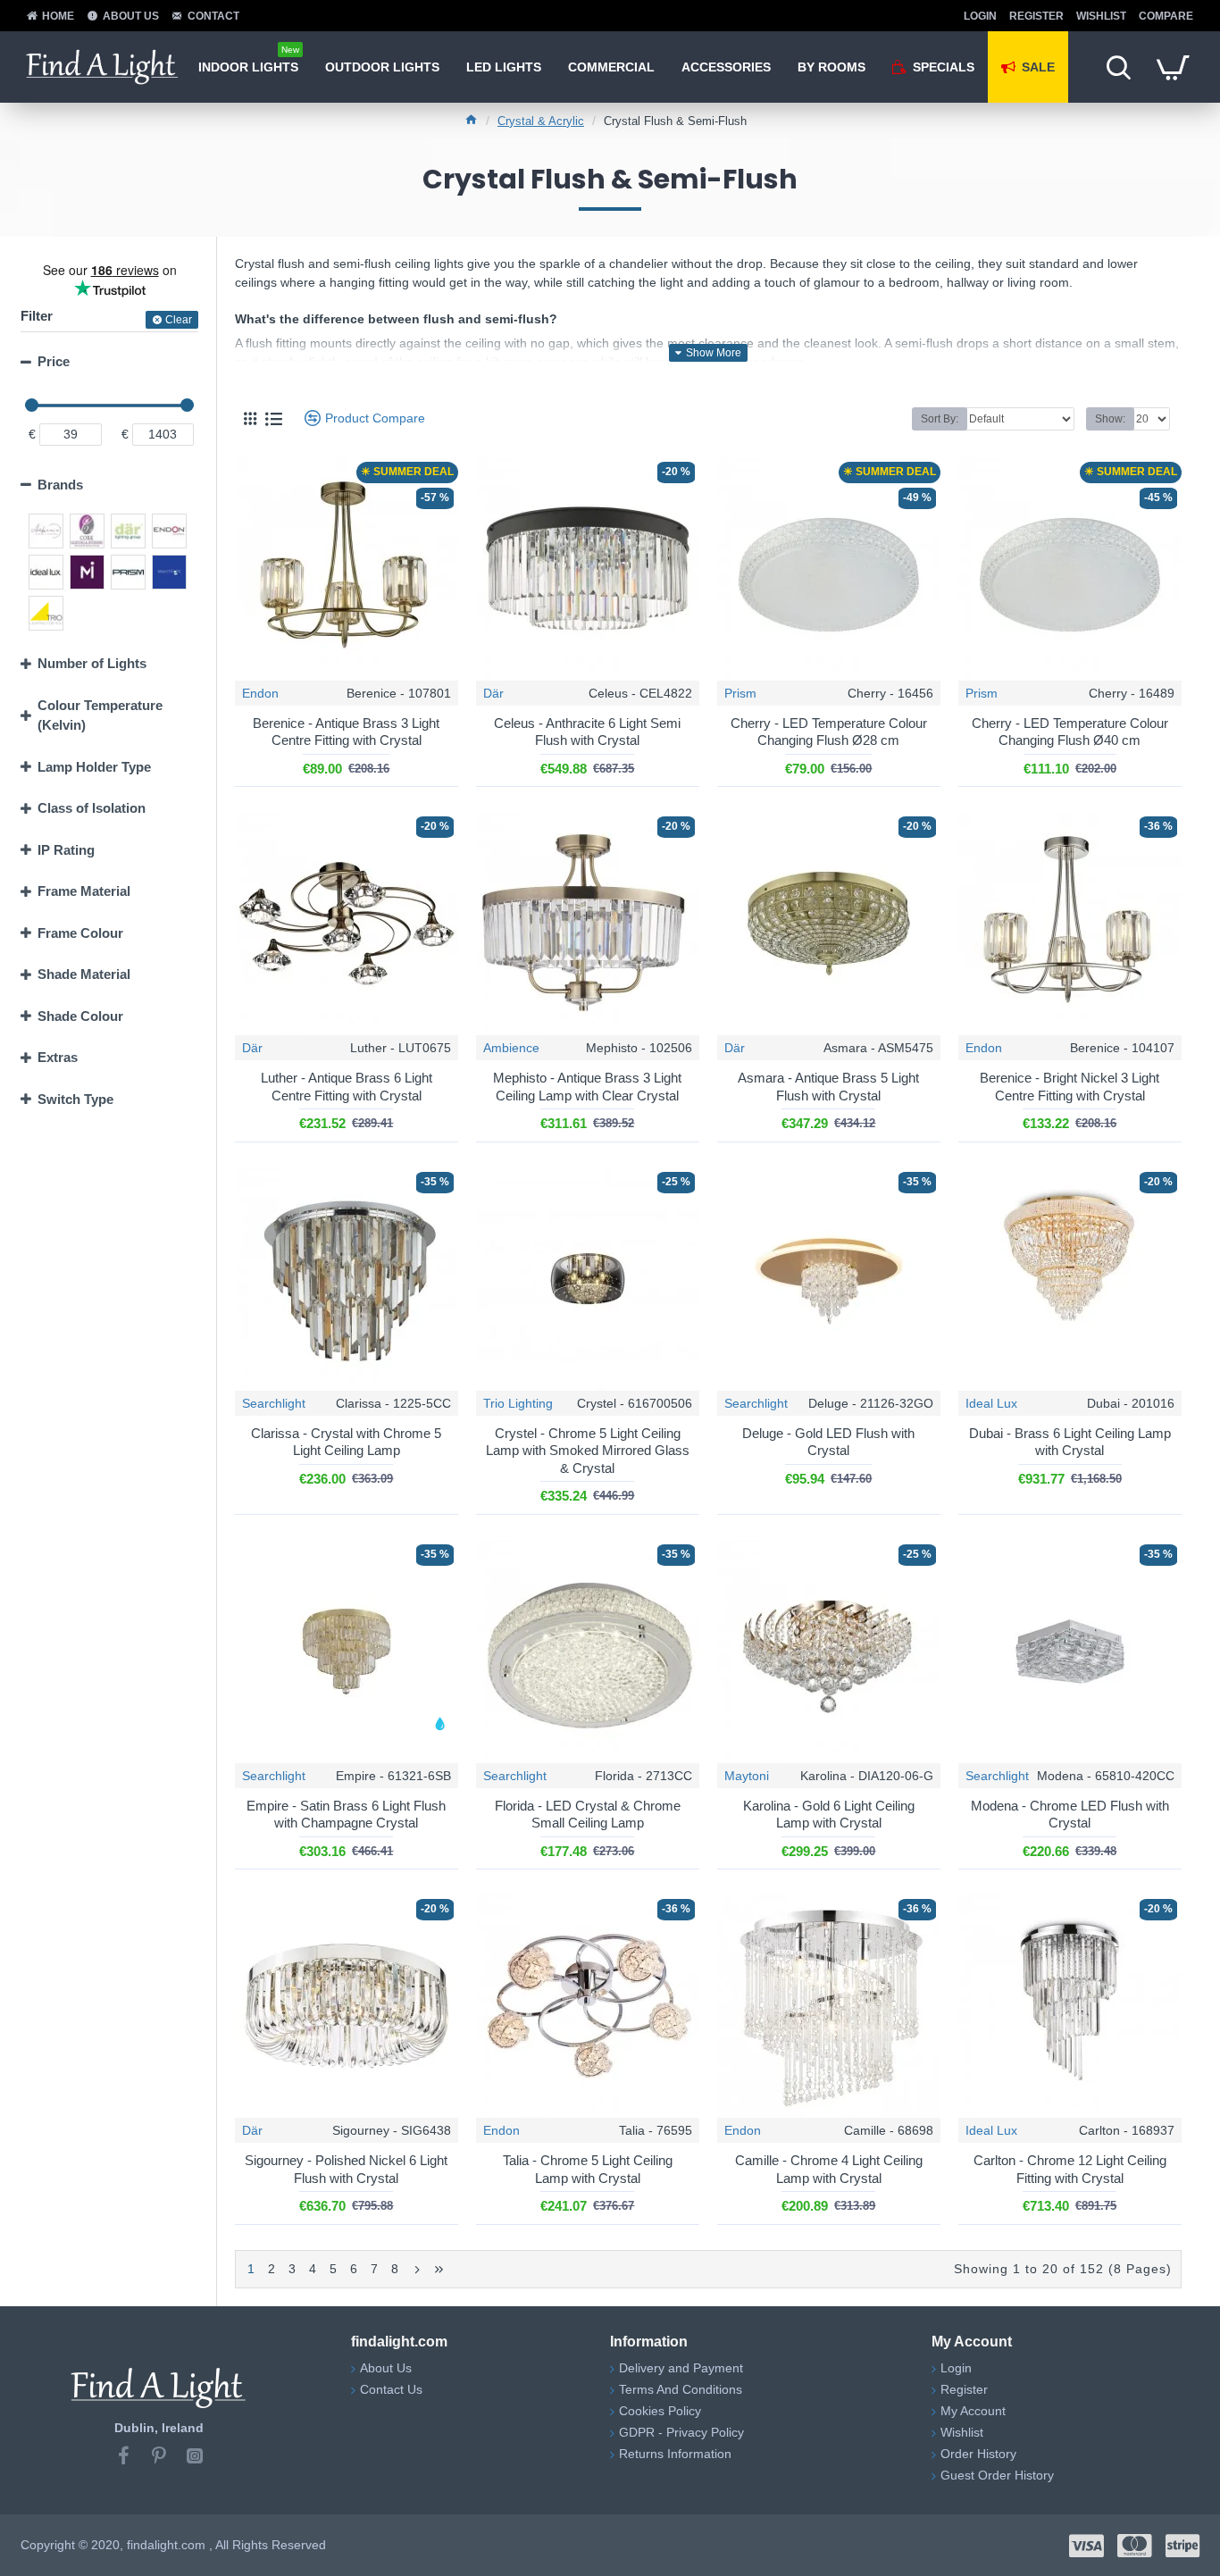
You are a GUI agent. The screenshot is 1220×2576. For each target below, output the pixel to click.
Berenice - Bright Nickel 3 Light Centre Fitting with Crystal (1070, 1087)
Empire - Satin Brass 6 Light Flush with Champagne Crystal (346, 1815)
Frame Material (84, 891)
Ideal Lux (991, 1403)
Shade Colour (80, 1016)
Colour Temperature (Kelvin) (100, 715)
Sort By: (940, 419)
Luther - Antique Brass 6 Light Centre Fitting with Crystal (347, 1087)
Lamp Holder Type (94, 767)
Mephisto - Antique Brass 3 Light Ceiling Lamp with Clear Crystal (587, 1087)
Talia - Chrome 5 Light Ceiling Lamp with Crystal (588, 2169)
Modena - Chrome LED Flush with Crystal (1070, 1815)
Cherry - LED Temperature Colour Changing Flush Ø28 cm (829, 732)
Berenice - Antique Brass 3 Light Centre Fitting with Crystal (346, 732)
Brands (60, 485)
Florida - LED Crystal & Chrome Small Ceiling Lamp (588, 1815)
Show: (1110, 419)
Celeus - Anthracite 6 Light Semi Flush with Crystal (587, 732)
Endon (260, 693)
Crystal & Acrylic (541, 121)
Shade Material (84, 974)
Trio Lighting (518, 1403)
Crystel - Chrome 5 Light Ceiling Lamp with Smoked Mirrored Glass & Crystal (588, 1451)
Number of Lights (92, 663)
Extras (58, 1057)
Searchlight (274, 1403)
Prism (740, 693)
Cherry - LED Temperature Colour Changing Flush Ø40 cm (1070, 732)
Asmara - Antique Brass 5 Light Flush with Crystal (828, 1087)
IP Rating (66, 850)
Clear (179, 320)
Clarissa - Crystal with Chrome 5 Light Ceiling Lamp (346, 1442)
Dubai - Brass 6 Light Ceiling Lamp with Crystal (1070, 1442)
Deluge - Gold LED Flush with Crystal (828, 1442)
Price (54, 361)
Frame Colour (80, 933)
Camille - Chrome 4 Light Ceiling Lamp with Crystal (829, 2169)
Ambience (511, 1048)
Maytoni (747, 1776)
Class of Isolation (92, 808)
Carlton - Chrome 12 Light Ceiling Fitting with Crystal (1070, 2169)
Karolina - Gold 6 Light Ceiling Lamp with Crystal (829, 1815)
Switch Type (75, 1099)
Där (493, 693)
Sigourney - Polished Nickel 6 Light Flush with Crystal (346, 2169)
